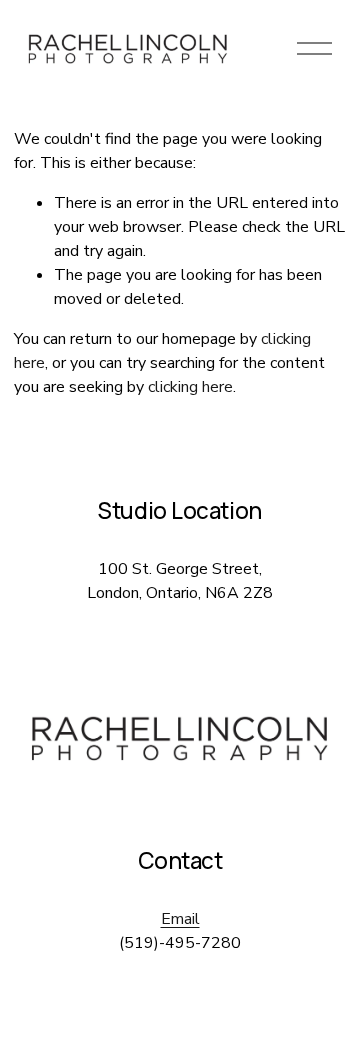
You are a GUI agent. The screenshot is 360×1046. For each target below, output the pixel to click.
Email (180, 919)
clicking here (190, 387)
